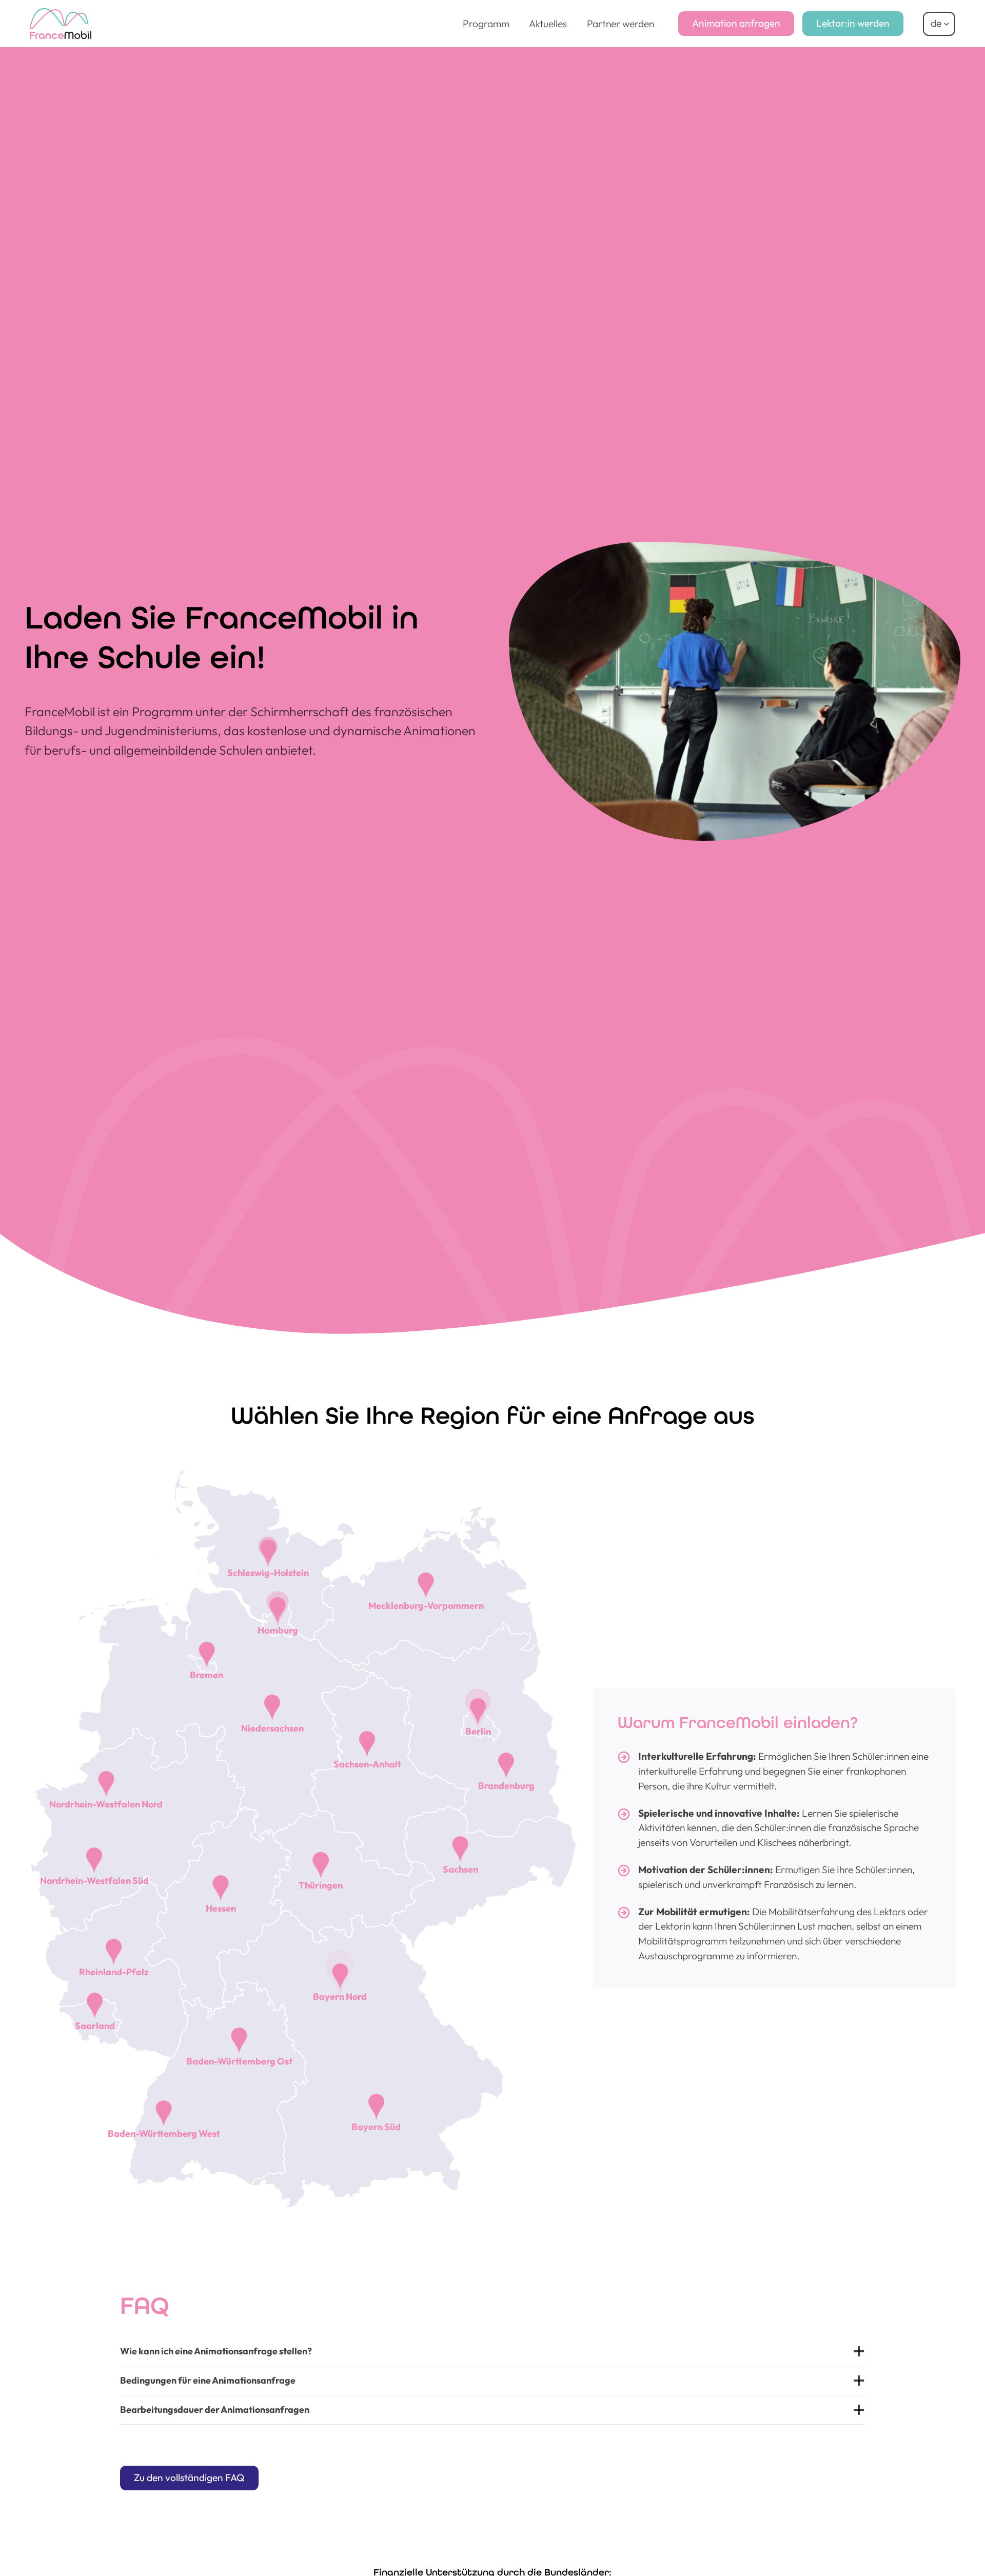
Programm (486, 24)
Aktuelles (548, 24)
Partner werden (620, 24)
